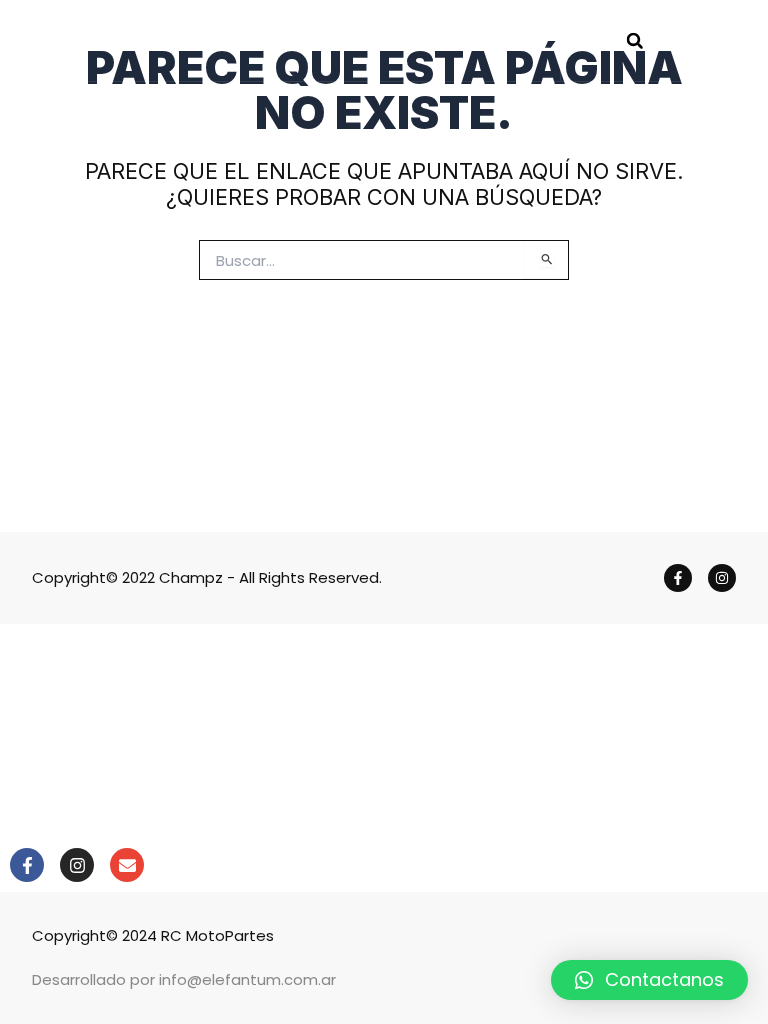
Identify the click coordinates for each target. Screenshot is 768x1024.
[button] (635, 41)
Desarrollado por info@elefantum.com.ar (184, 979)
